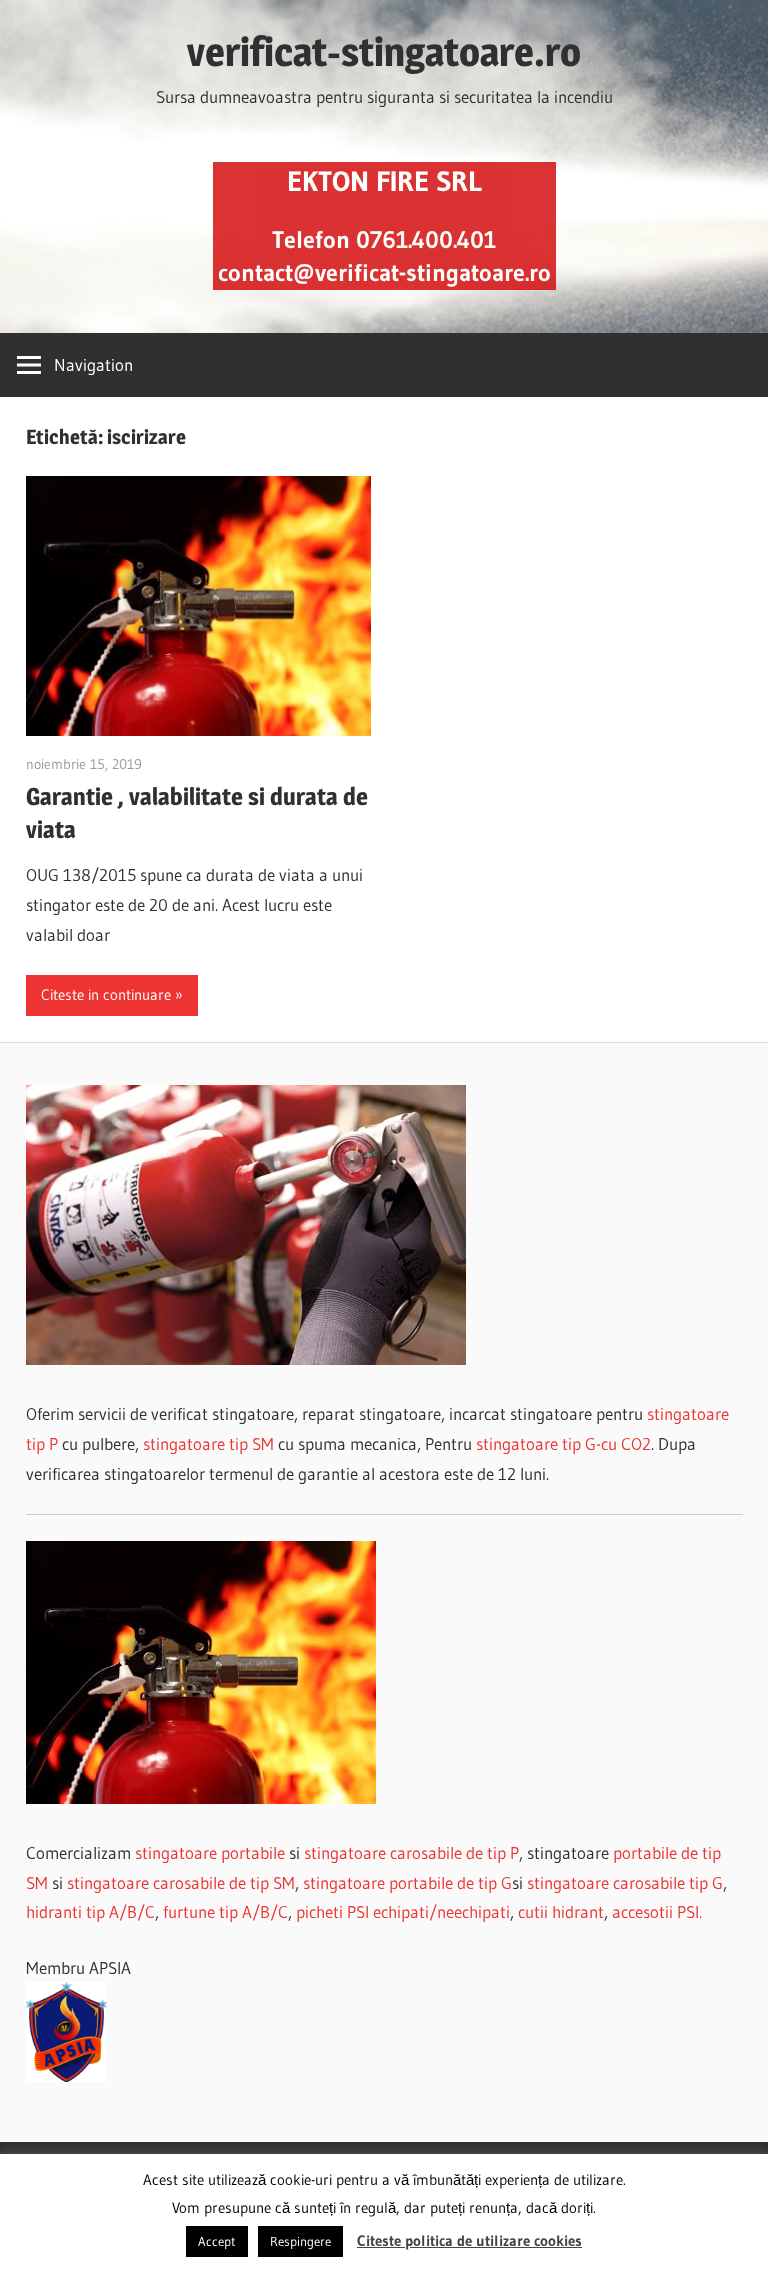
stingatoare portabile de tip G (407, 1882)
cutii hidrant (561, 1911)
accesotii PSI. (657, 1911)
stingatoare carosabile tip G (625, 1882)
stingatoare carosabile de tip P (411, 1852)
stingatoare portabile (210, 1852)
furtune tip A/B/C (225, 1911)
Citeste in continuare (106, 994)
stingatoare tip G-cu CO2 (563, 1443)
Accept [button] (217, 2241)
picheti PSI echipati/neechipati (403, 1911)
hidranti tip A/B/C (90, 1911)
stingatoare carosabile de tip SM (181, 1882)
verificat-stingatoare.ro (384, 51)
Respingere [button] (300, 2241)
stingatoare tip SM (208, 1443)
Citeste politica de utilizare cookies (469, 2240)
